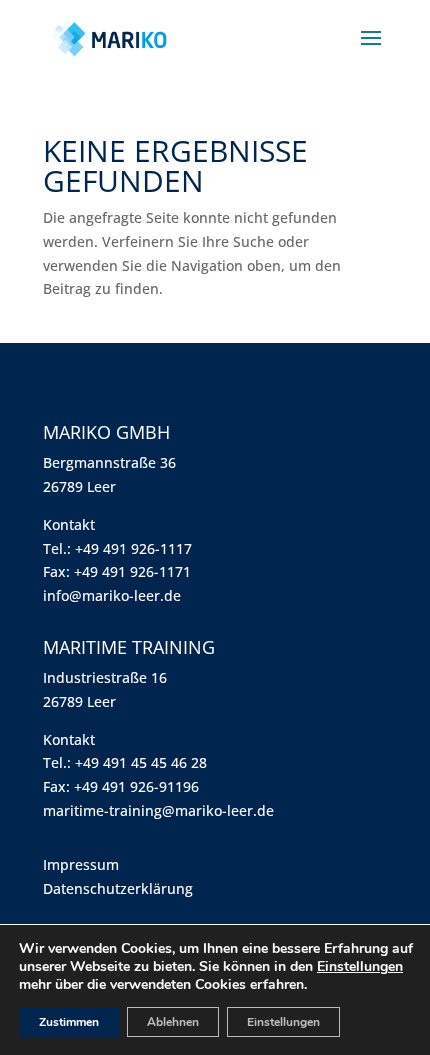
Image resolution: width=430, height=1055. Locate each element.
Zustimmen (69, 1022)
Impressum (81, 864)
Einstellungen (360, 967)
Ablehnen (173, 1022)
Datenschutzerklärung (118, 888)
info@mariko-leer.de (112, 595)
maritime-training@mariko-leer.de (158, 810)
